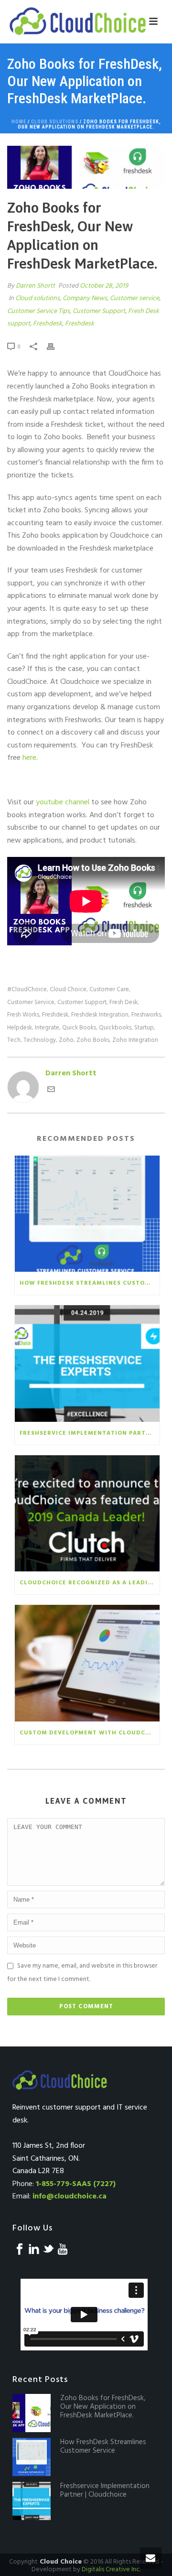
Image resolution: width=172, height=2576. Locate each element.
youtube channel (63, 802)
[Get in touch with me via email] (51, 1091)
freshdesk (55, 1015)
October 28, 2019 (104, 286)
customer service (31, 1002)
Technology (40, 1040)
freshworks (146, 1015)
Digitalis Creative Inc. (111, 2570)
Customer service (134, 298)
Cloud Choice (68, 990)
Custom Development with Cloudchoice (90, 1733)
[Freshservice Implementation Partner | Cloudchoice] (87, 1364)
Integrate (47, 1028)
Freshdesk (48, 324)
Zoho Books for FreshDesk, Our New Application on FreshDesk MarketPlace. (103, 2407)
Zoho (66, 1040)
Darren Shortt (35, 286)
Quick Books (79, 1028)
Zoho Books (93, 1040)
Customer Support (99, 311)
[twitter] (48, 2250)
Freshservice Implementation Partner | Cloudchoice (90, 1433)
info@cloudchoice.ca (70, 2197)
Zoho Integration (135, 1040)
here (29, 758)
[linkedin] (34, 2250)
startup (144, 1028)
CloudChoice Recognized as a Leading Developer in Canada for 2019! (90, 1583)
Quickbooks (115, 1028)
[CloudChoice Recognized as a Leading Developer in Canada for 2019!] (87, 1514)
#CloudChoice (27, 990)
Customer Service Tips (38, 311)
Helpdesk (20, 1028)
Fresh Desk (124, 1002)
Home (19, 122)
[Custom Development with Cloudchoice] (87, 1663)
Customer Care (109, 990)
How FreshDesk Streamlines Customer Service (90, 1283)
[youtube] (63, 2250)
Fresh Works (23, 1015)
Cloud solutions (55, 122)
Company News (85, 298)
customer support (82, 1002)
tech (14, 1040)
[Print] (55, 347)
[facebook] (20, 2250)
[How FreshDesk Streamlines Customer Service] (87, 1214)
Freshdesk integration (100, 1015)
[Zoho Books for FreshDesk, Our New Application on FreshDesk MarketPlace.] (86, 167)
